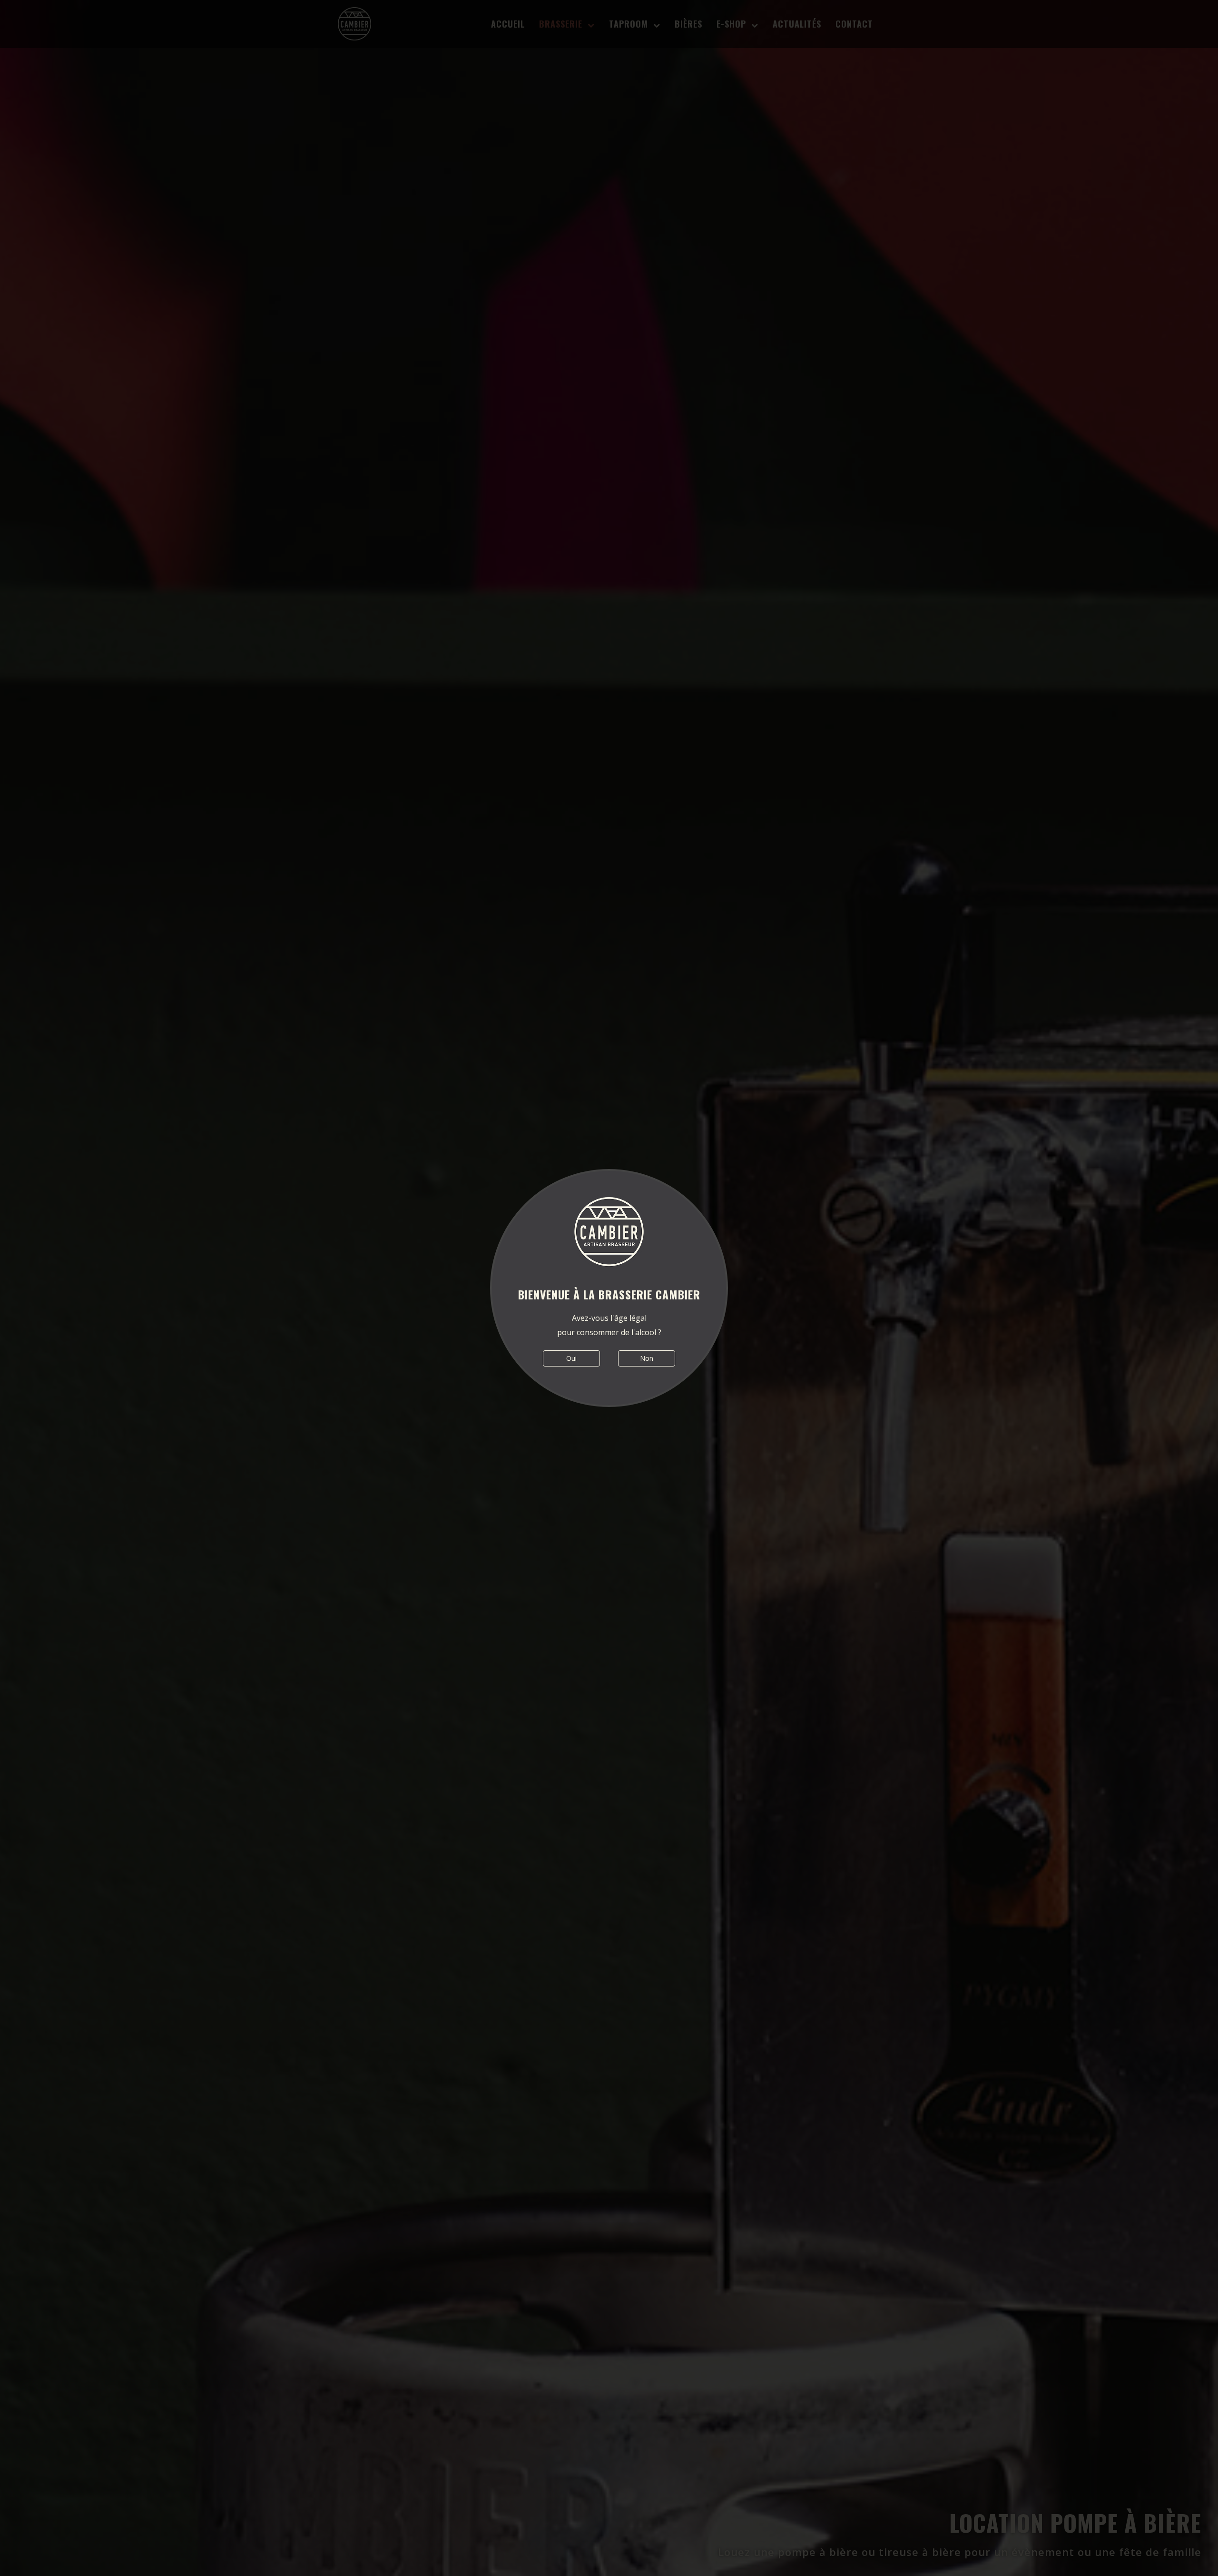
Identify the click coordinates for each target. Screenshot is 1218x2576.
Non (647, 1358)
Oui (571, 1358)
